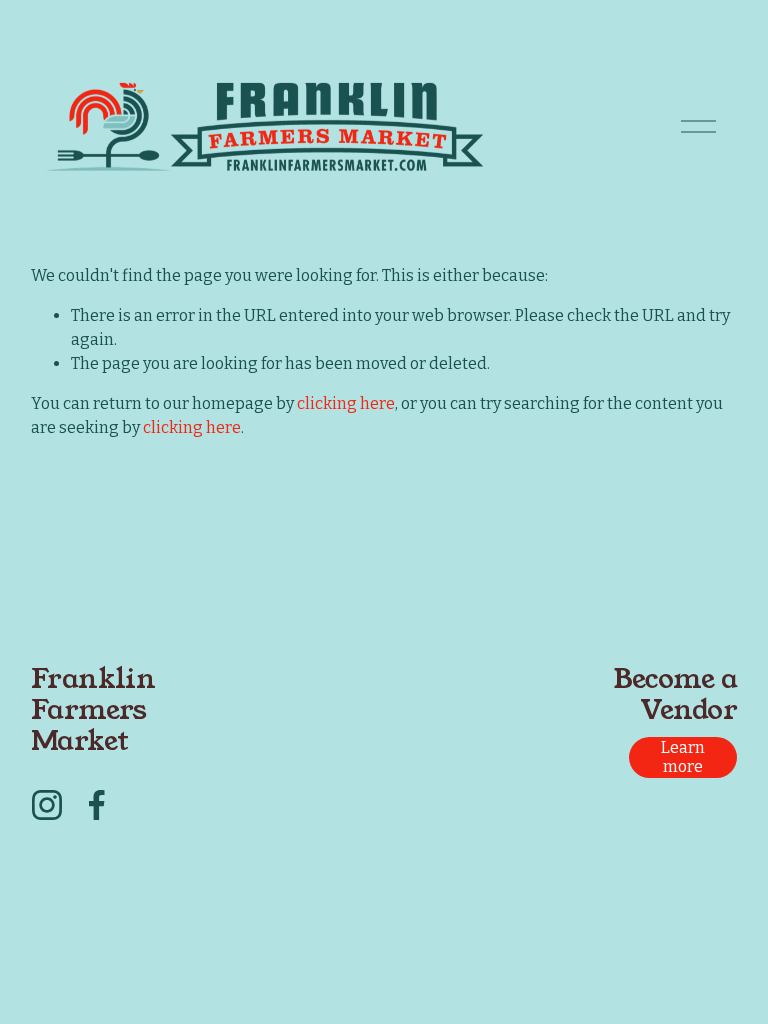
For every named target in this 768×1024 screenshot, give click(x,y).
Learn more (683, 757)
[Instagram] (47, 805)
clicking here (346, 403)
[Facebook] (97, 805)
